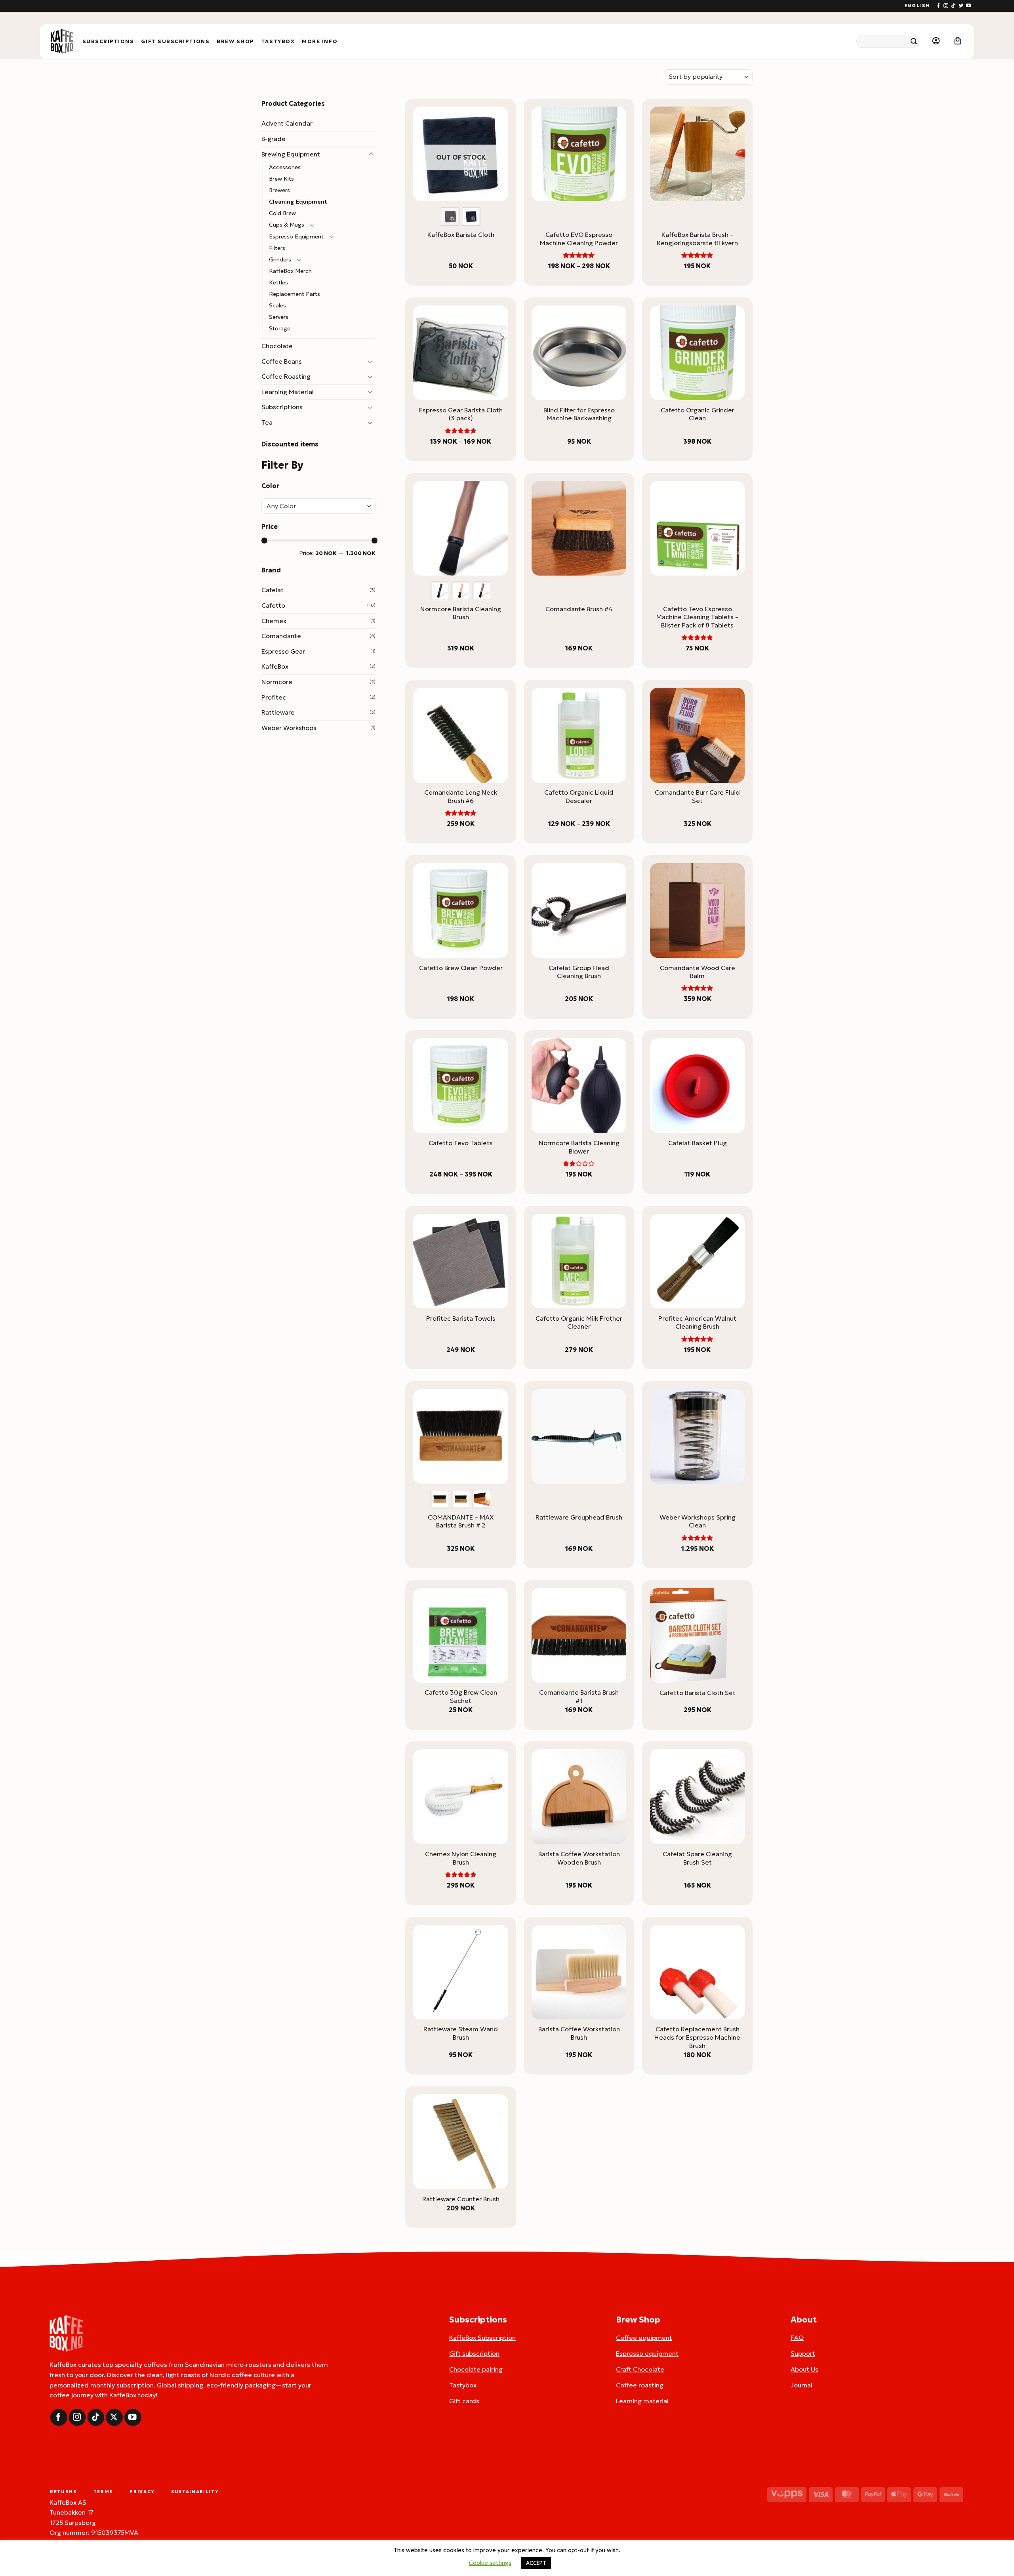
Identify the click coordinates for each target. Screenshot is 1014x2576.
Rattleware (278, 712)
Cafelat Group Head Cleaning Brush (579, 972)
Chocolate (277, 346)
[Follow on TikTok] (953, 6)
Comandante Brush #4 (579, 609)
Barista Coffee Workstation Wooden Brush (579, 1858)
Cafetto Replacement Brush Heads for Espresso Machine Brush (697, 2037)
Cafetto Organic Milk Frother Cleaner (579, 1322)
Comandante (281, 636)
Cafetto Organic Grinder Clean (698, 414)
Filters (277, 248)
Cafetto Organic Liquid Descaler (579, 796)
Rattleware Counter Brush (461, 2199)
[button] (936, 41)
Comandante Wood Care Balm (698, 972)
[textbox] (316, 506)
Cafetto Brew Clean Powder (461, 968)
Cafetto (273, 605)
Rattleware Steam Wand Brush (461, 2033)
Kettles (278, 282)
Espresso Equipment (296, 236)
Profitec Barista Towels (461, 1318)
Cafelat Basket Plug (698, 1143)
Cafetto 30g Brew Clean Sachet (461, 1696)
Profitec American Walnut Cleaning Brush (697, 1322)
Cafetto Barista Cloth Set (698, 1693)
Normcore (277, 682)
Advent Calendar (287, 123)
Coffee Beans (282, 361)
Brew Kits (281, 179)
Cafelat (273, 590)
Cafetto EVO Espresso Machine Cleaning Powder (579, 239)
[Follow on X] (114, 2417)
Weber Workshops (289, 728)
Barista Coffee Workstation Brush (579, 2033)
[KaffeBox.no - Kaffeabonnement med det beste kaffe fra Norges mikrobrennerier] (62, 42)
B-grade (274, 139)
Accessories (285, 167)
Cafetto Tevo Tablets (461, 1143)
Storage (280, 328)
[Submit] (914, 41)
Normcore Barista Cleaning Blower (579, 1147)
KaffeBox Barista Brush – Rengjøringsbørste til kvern (697, 239)
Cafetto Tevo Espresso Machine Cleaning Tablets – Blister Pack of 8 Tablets (698, 617)
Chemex (274, 621)
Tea (267, 422)
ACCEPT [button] (536, 2563)
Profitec (274, 697)
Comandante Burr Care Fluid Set (697, 796)
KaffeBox (275, 666)
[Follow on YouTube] (968, 6)
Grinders (280, 259)
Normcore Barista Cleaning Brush (461, 613)
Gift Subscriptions (175, 42)
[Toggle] (371, 154)
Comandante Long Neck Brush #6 (461, 796)
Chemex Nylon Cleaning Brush (461, 1858)
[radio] (450, 216)
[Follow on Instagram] (946, 6)
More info (320, 42)
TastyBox (278, 42)
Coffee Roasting (286, 376)
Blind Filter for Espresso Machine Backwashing (579, 414)
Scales (277, 305)
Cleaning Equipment (298, 202)
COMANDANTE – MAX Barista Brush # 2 (461, 1521)
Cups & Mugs (287, 225)
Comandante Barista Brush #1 (579, 1696)
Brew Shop (235, 42)
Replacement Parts (294, 294)
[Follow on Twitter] (961, 6)
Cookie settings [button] (490, 2563)
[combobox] (318, 506)
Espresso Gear (283, 651)
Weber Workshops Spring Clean (698, 1521)
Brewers (279, 190)
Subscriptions (108, 42)
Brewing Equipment (291, 154)
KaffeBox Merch (290, 271)
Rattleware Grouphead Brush (579, 1517)
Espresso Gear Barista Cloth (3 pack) (461, 414)
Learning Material (288, 392)
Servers (279, 317)
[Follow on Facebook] (938, 6)
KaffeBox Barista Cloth (461, 235)
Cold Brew (282, 213)
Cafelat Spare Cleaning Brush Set (697, 1858)
